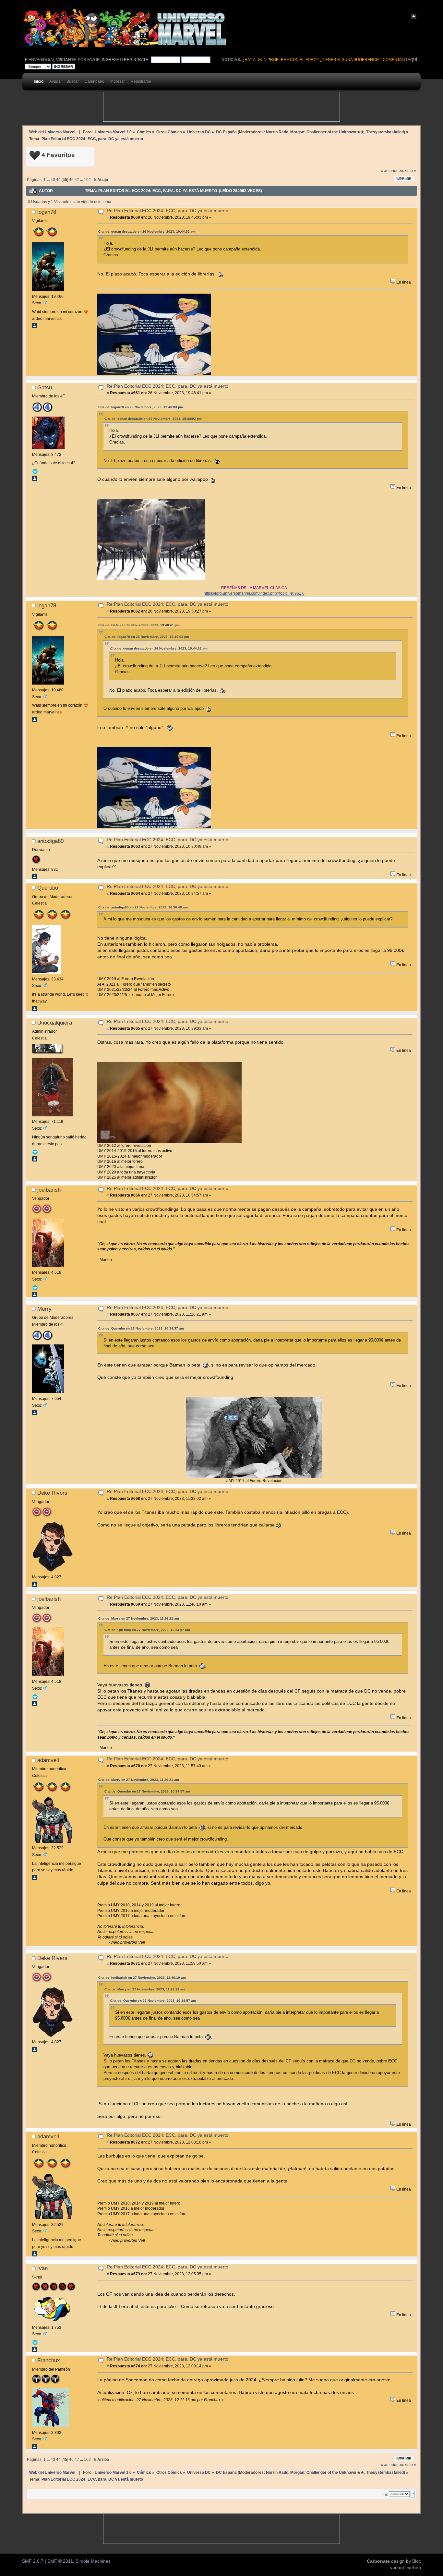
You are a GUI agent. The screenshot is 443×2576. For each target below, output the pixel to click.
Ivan (42, 2268)
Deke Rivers (52, 1493)
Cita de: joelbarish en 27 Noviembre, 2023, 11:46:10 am (142, 1978)
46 (71, 180)
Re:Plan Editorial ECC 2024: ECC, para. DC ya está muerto (168, 211)
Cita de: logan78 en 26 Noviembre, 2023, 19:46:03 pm (141, 407)
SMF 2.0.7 (33, 2561)
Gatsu (45, 387)
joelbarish (49, 1190)
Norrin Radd (277, 132)
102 (87, 180)
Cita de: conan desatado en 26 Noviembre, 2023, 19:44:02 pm (147, 231)
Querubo (48, 888)
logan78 (47, 212)
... (49, 180)
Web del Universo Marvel (52, 132)
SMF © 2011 (60, 2561)
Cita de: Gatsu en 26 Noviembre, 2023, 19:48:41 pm (139, 625)
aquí (412, 60)
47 (77, 180)
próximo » (407, 171)
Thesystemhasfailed (385, 132)
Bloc (417, 2561)
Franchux (49, 2360)
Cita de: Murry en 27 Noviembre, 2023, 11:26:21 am (139, 1618)
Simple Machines (93, 2561)
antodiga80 (50, 841)
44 (58, 180)
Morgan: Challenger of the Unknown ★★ (327, 132)
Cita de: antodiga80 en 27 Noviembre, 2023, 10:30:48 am (143, 907)
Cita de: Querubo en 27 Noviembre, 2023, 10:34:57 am (141, 1328)
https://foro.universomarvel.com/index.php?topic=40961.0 (254, 593)
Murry (44, 1309)
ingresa (110, 60)
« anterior (389, 171)
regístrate (136, 60)
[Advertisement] (221, 107)
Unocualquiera (55, 1023)
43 (53, 180)
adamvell (48, 1760)
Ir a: (385, 2494)
